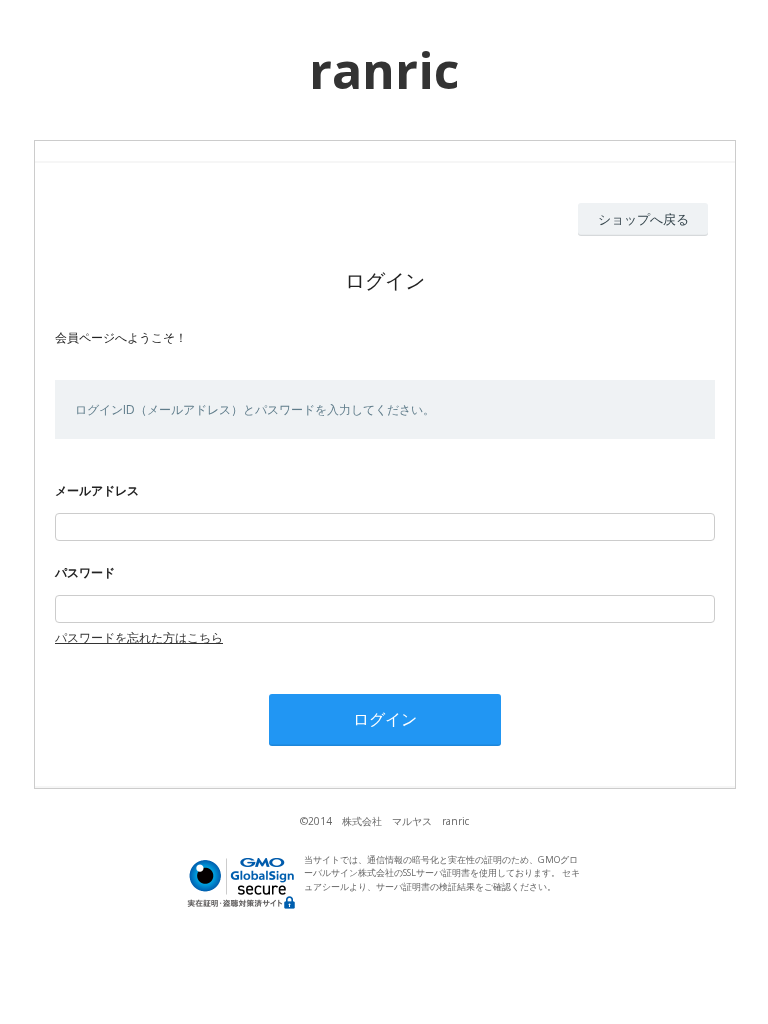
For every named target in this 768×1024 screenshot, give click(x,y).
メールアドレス (97, 490)
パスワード (85, 572)
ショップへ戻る (643, 219)
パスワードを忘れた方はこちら (139, 637)
